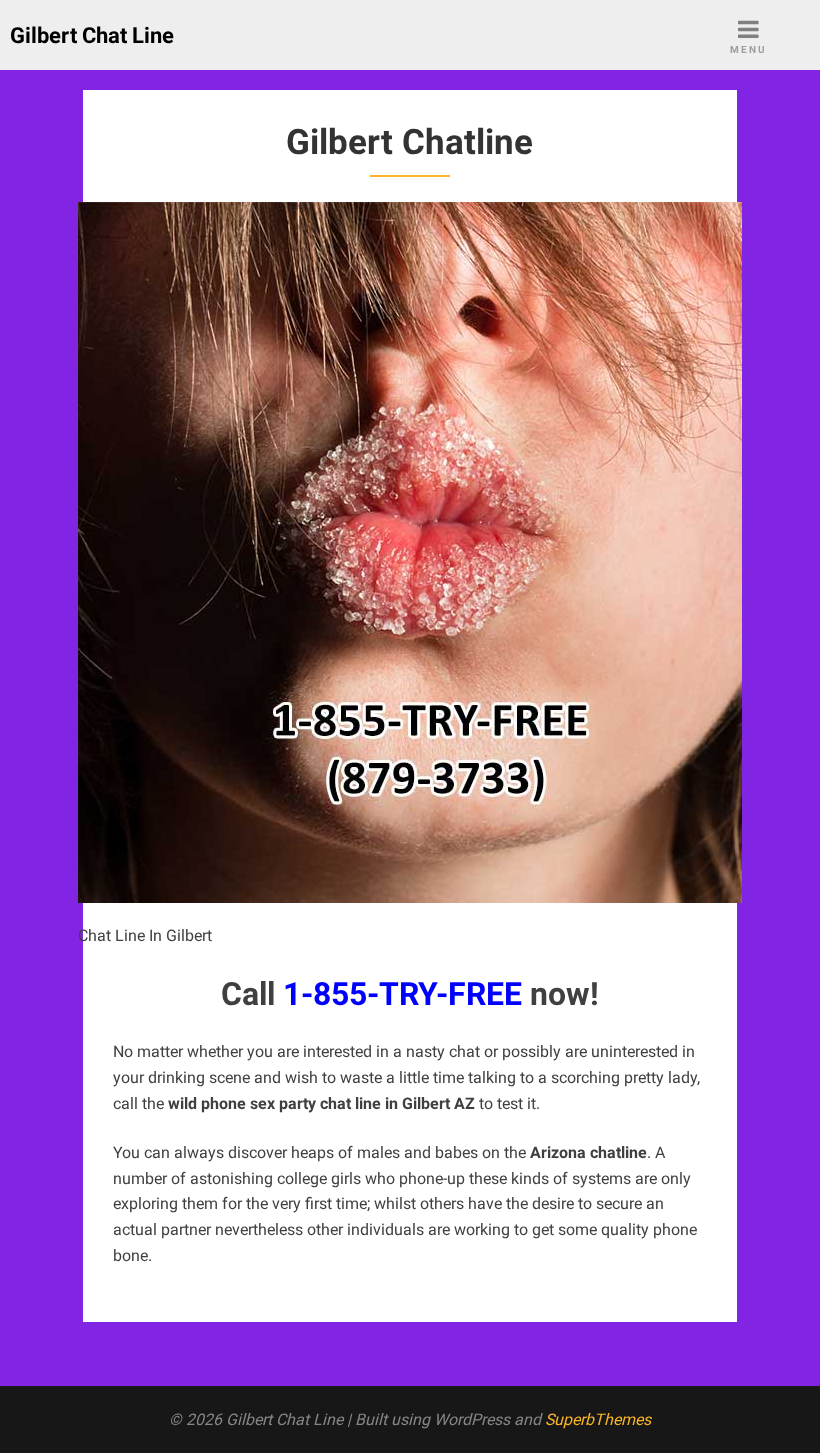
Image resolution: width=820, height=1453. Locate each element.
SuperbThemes (598, 1419)
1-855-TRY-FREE (402, 994)
